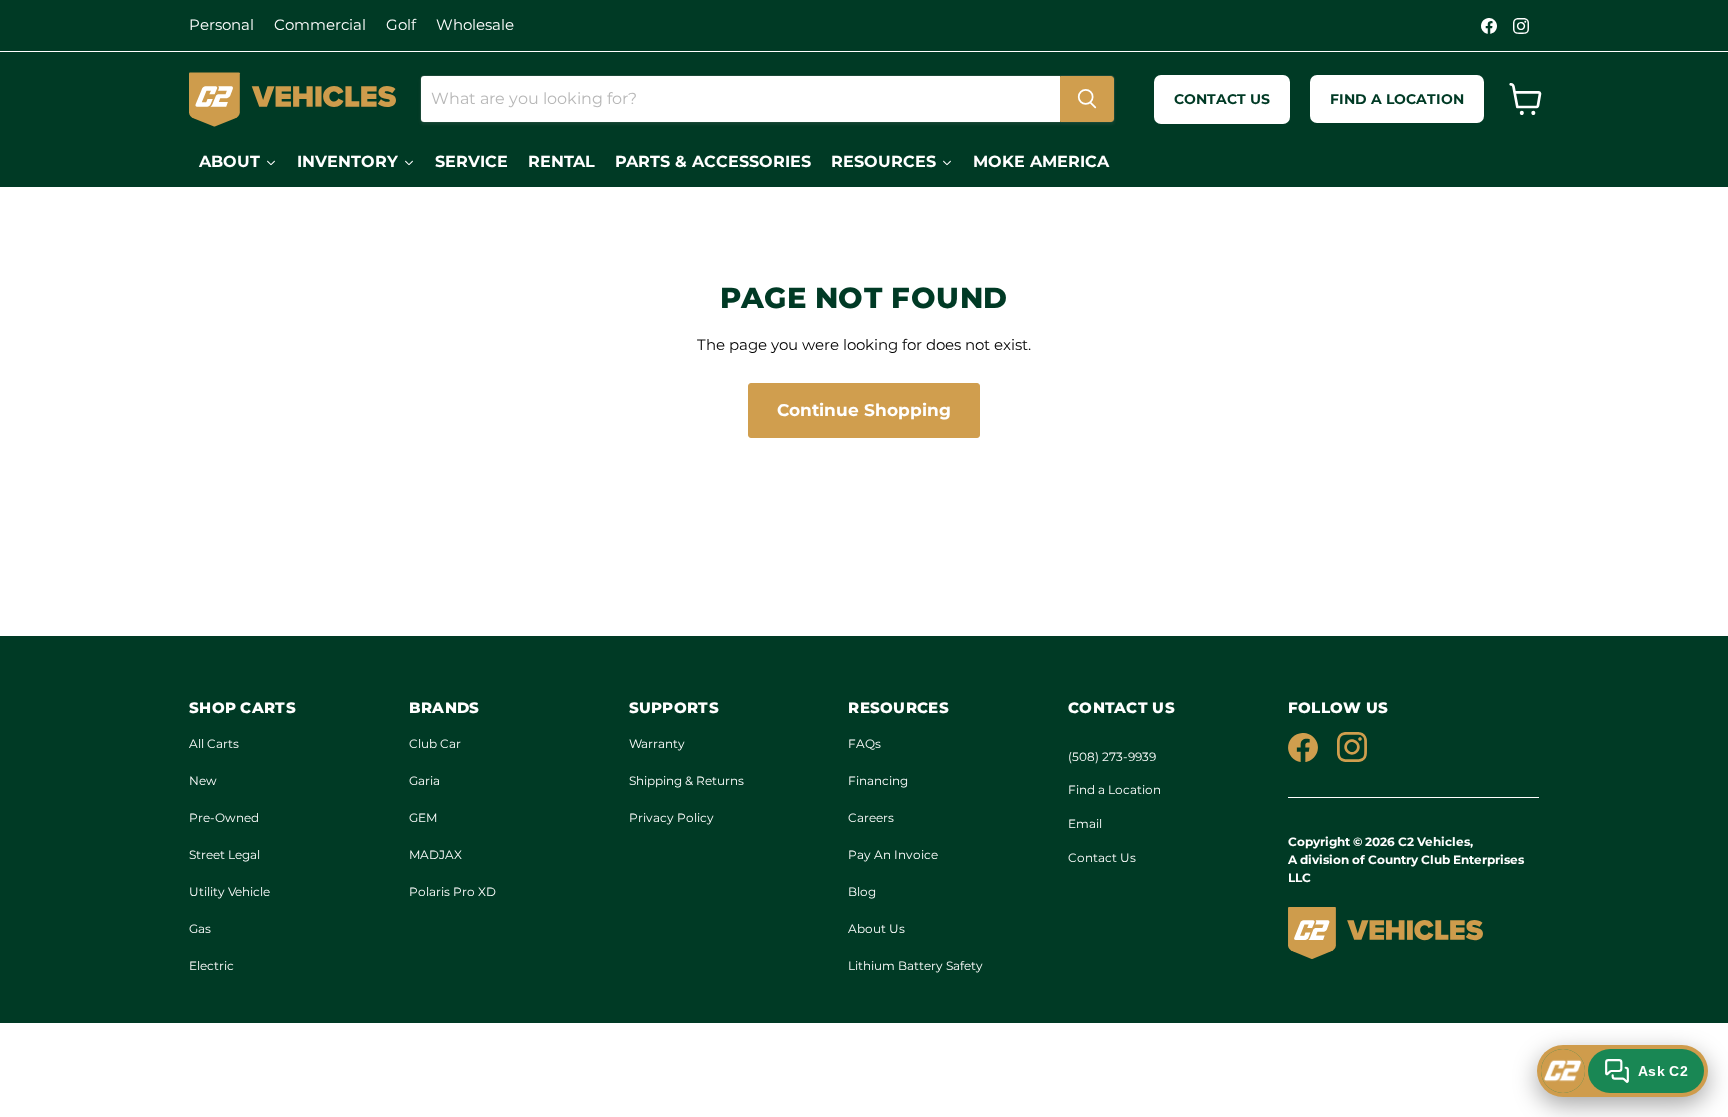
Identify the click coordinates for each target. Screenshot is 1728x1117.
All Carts (214, 743)
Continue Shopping (864, 410)
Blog (862, 891)
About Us (876, 928)
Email (1085, 823)
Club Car (435, 743)
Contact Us (1102, 857)
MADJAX (435, 854)
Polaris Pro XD (452, 891)
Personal (221, 24)
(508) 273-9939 (1112, 756)
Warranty (657, 743)
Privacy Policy (671, 817)
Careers (871, 817)
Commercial (320, 24)
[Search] (1087, 99)
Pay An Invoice (893, 854)
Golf (401, 24)
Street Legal (224, 854)
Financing (878, 780)
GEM (423, 817)
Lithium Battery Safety (915, 965)
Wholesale (475, 24)
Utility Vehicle (229, 891)
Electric (211, 965)
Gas (200, 928)
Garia (424, 780)
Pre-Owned (224, 817)
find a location (1397, 99)
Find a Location (1114, 789)
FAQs (864, 743)
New (203, 780)
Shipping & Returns (686, 780)
